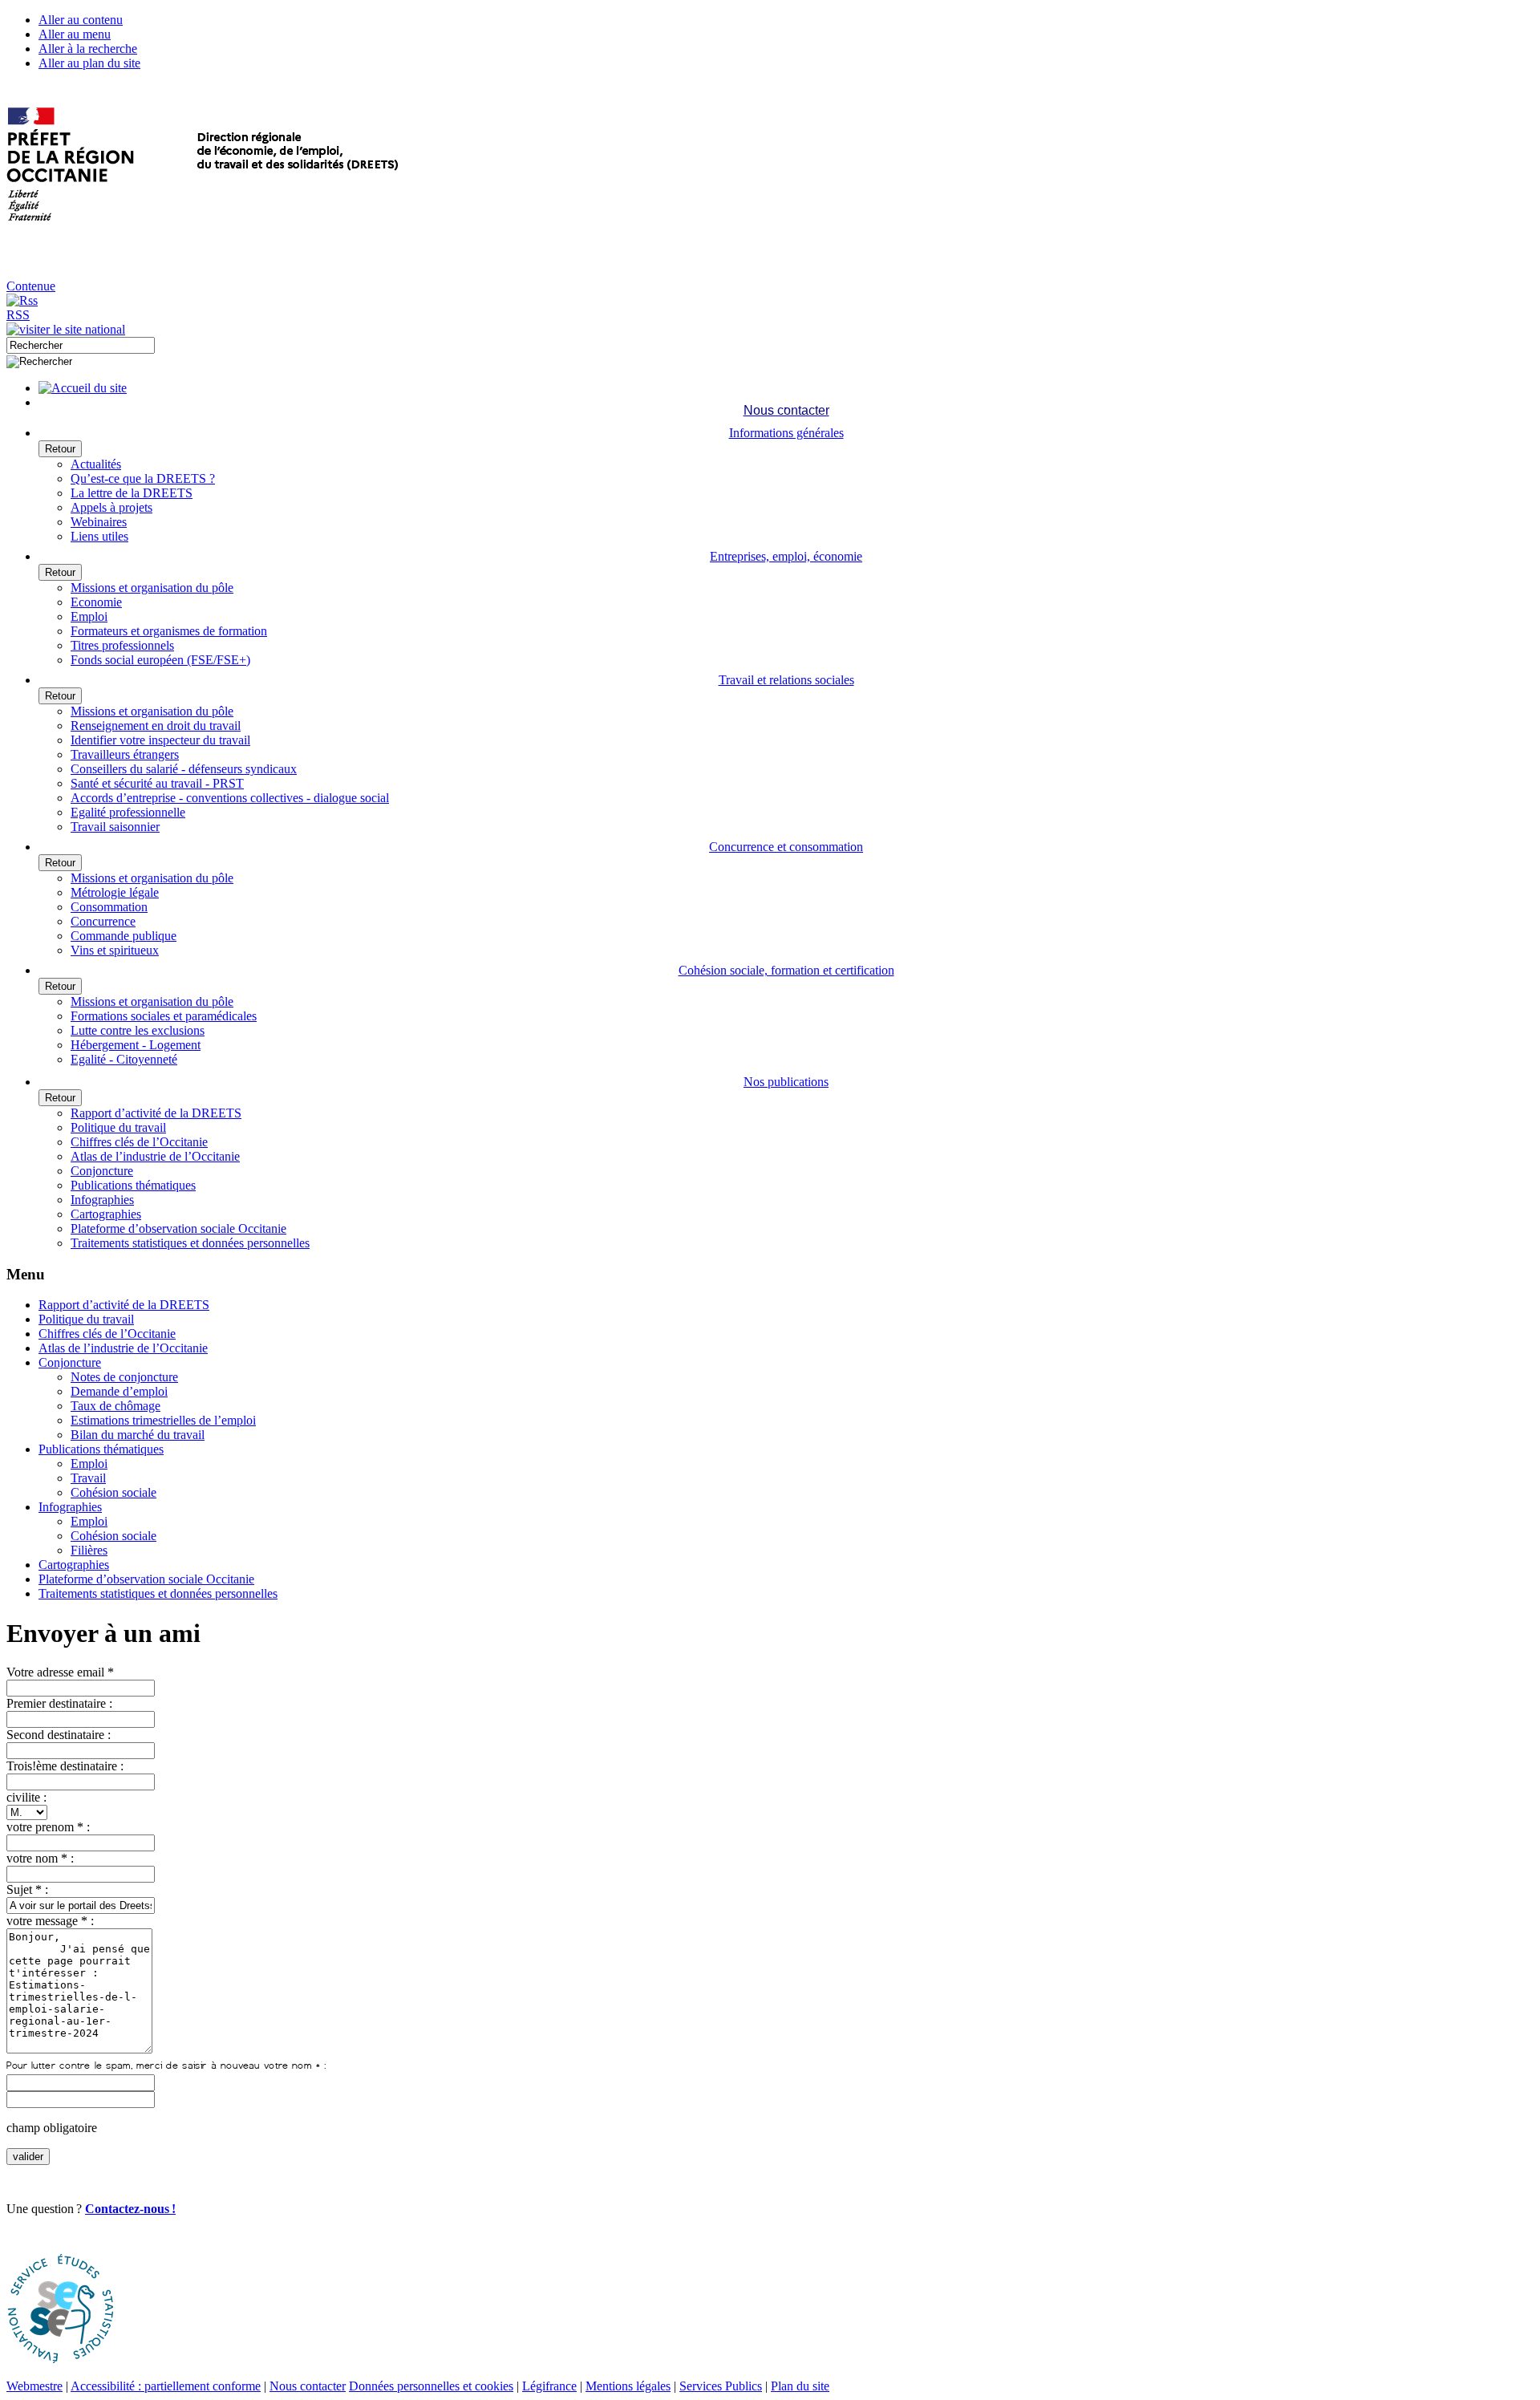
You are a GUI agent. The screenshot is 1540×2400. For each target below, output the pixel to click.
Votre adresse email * (60, 1672)
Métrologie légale (115, 892)
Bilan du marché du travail (138, 1435)
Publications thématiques (133, 1185)
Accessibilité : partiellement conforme (166, 2386)
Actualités (96, 464)
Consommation (109, 907)
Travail (88, 1478)
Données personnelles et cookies (431, 2386)
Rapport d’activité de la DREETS (156, 1113)
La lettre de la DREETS (132, 493)
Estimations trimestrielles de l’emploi (163, 1420)
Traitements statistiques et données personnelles (190, 1243)
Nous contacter (308, 2386)
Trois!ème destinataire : (65, 1766)
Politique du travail (118, 1127)
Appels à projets (111, 507)
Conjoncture (102, 1171)
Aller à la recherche (88, 49)
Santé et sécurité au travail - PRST (157, 783)
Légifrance (549, 2386)
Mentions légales (628, 2386)
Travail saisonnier (115, 827)
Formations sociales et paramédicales (164, 1016)
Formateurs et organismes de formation (169, 631)
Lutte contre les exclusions (138, 1030)
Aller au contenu (81, 20)
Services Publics (721, 2386)
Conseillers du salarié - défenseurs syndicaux (184, 769)
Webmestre (34, 2386)
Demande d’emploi (119, 1391)
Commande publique (124, 936)
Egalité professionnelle (128, 812)
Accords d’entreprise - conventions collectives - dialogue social (230, 798)
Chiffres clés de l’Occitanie (139, 1142)
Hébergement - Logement (136, 1045)
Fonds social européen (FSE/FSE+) (160, 660)
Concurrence (103, 921)
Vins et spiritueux (115, 950)
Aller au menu (75, 34)
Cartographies (106, 1214)
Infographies (102, 1200)
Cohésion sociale (113, 1492)
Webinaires (99, 522)
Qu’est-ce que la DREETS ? (143, 478)
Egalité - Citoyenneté (124, 1059)
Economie (96, 602)
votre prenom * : (48, 1827)
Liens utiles (99, 536)
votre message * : (50, 1921)
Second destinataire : (59, 1735)
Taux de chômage (115, 1406)
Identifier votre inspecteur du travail (160, 740)
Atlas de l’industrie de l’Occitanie (155, 1156)
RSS (18, 315)
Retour (60, 449)
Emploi (89, 616)
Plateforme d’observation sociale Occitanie (178, 1228)
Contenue (31, 286)
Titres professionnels (122, 645)
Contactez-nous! (130, 2209)
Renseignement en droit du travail (156, 726)
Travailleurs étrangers (125, 754)
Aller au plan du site (89, 63)
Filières (89, 1550)
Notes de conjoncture (124, 1377)
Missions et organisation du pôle (152, 588)
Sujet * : (27, 1889)
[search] (81, 345)
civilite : (26, 1797)
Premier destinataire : (59, 1703)
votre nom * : (40, 1858)
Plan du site (800, 2386)
